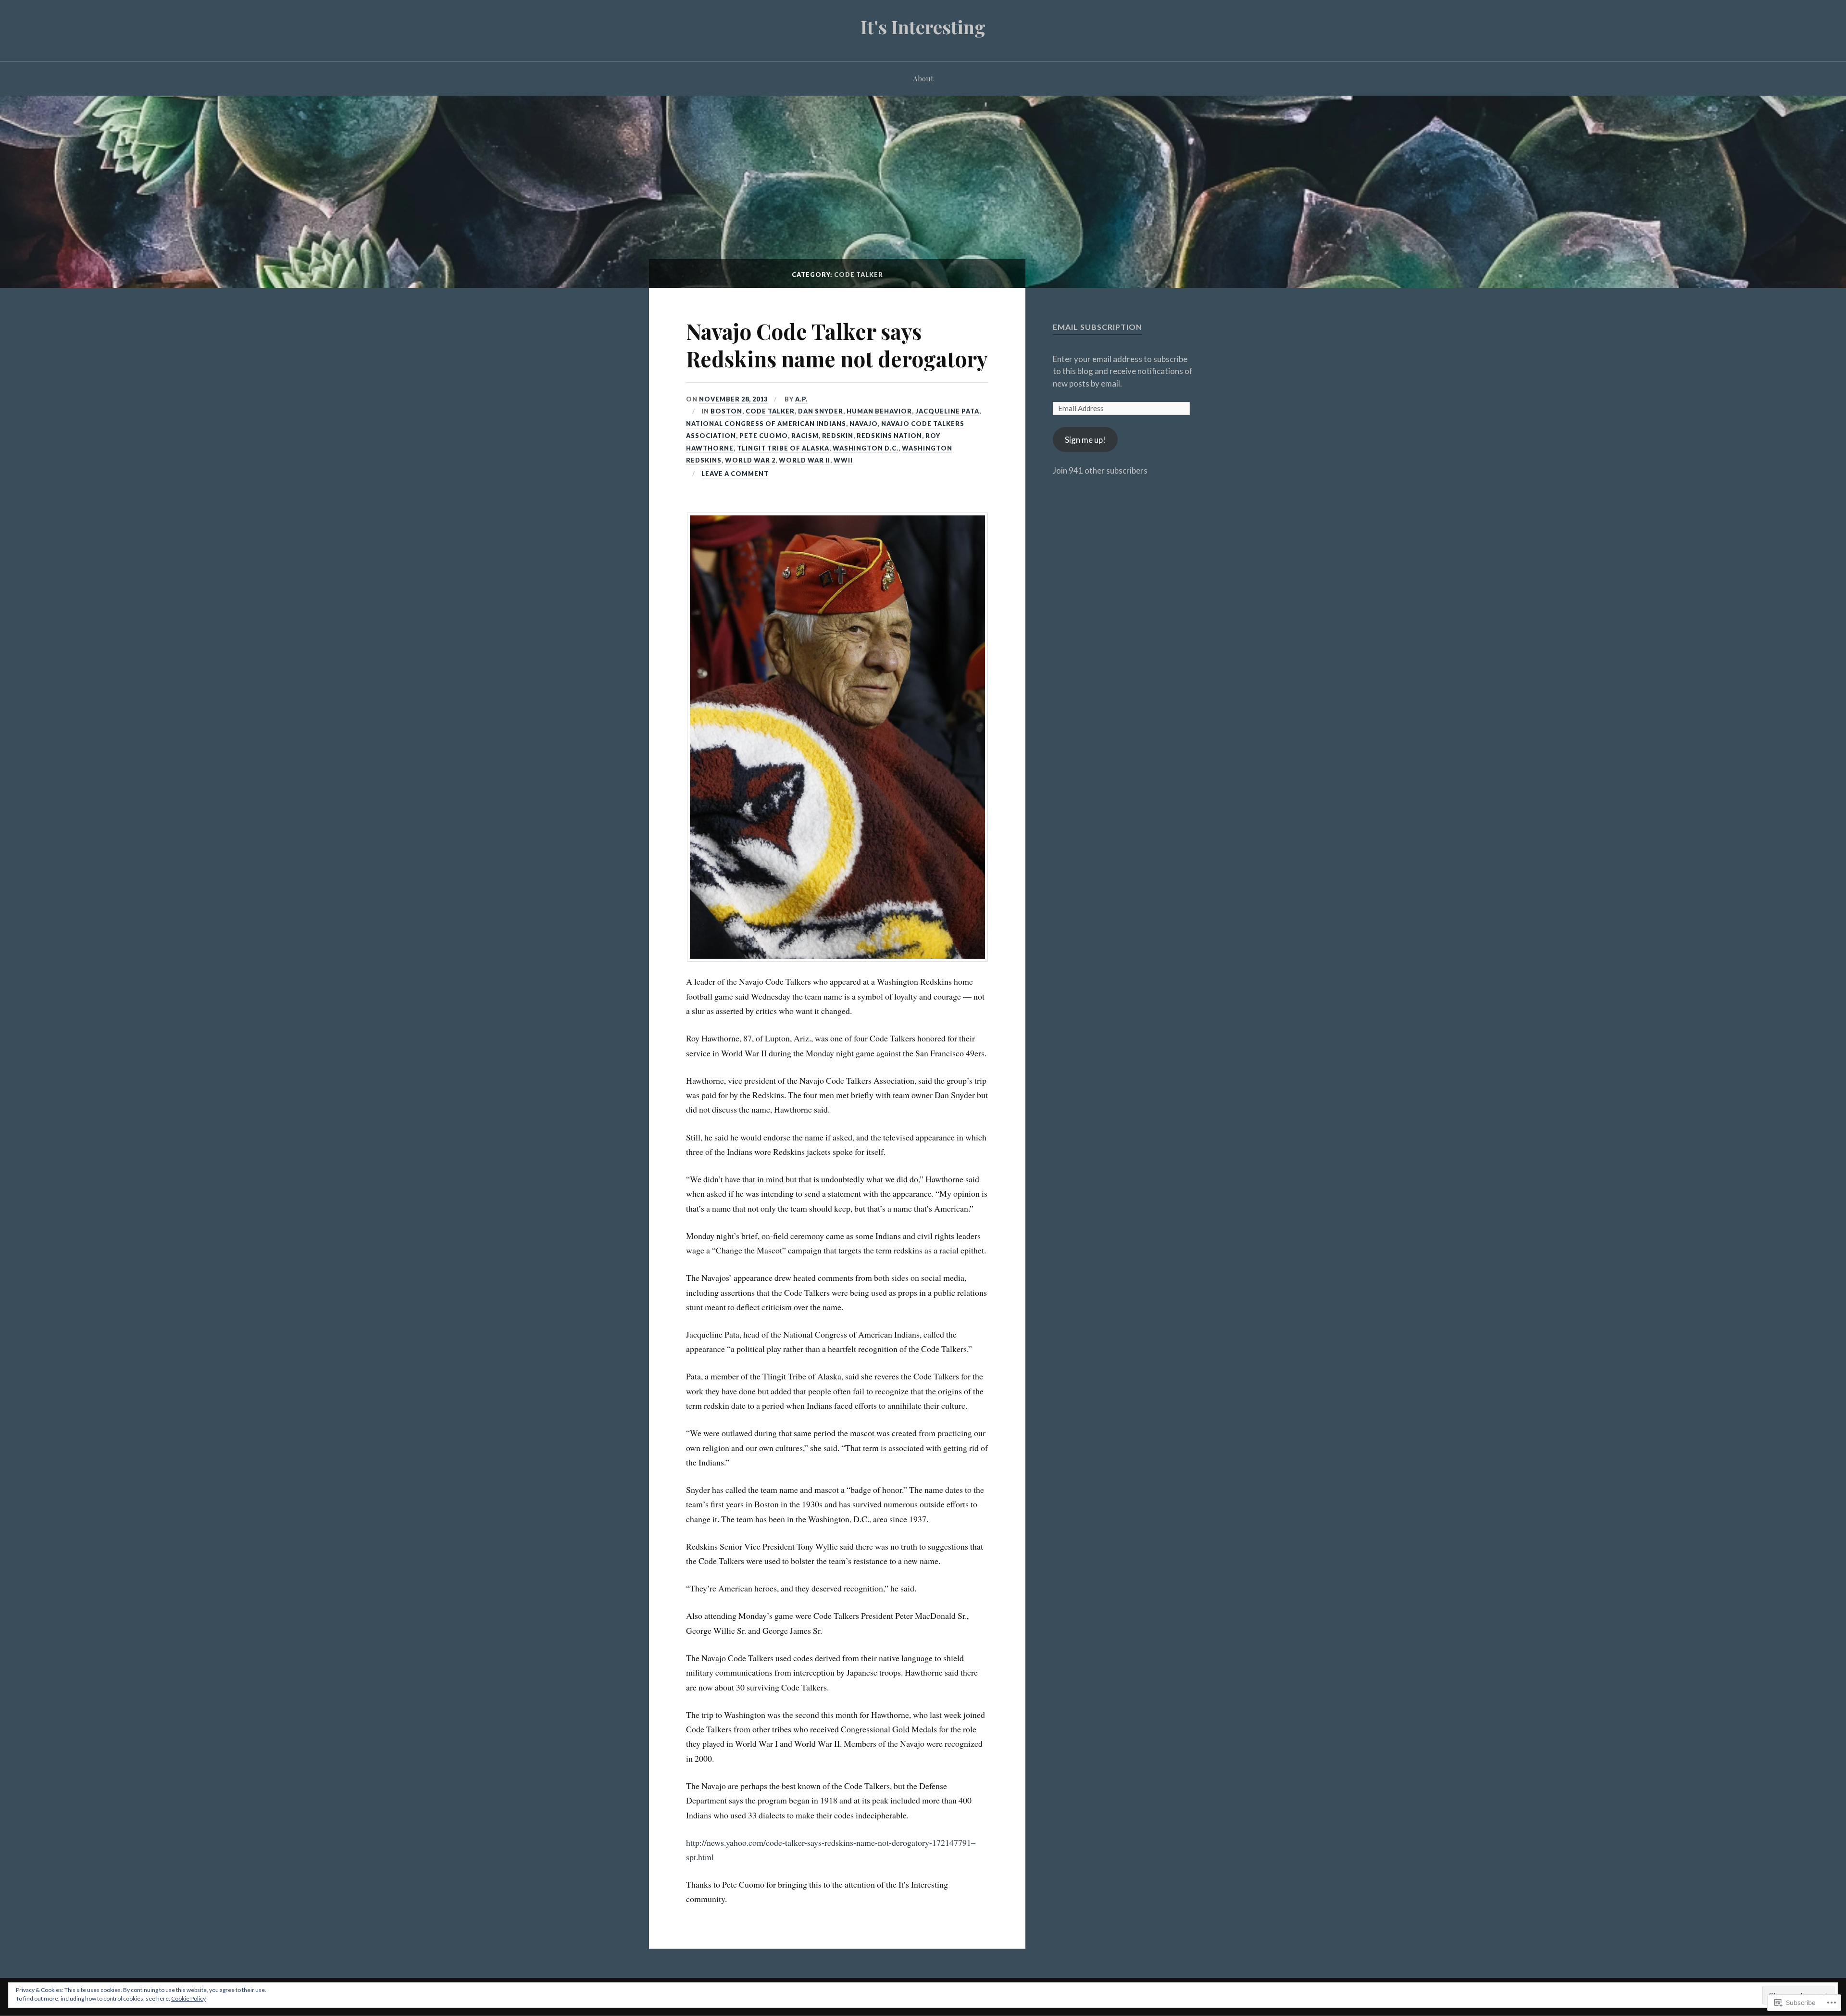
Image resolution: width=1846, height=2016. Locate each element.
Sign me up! (1085, 440)
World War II (805, 460)
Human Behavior (879, 411)
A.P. (801, 399)
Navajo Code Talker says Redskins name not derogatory (837, 345)
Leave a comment (735, 474)
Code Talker (770, 411)
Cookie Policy (188, 1998)
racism (805, 436)
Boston (726, 411)
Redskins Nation (889, 436)
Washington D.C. (866, 448)
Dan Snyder (821, 411)
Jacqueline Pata (947, 411)
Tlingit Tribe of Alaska (783, 448)
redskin (838, 436)
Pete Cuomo (764, 436)
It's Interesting (923, 27)
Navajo (864, 424)
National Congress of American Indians (766, 424)
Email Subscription (1098, 327)
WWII (843, 460)
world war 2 (750, 460)
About (923, 78)
